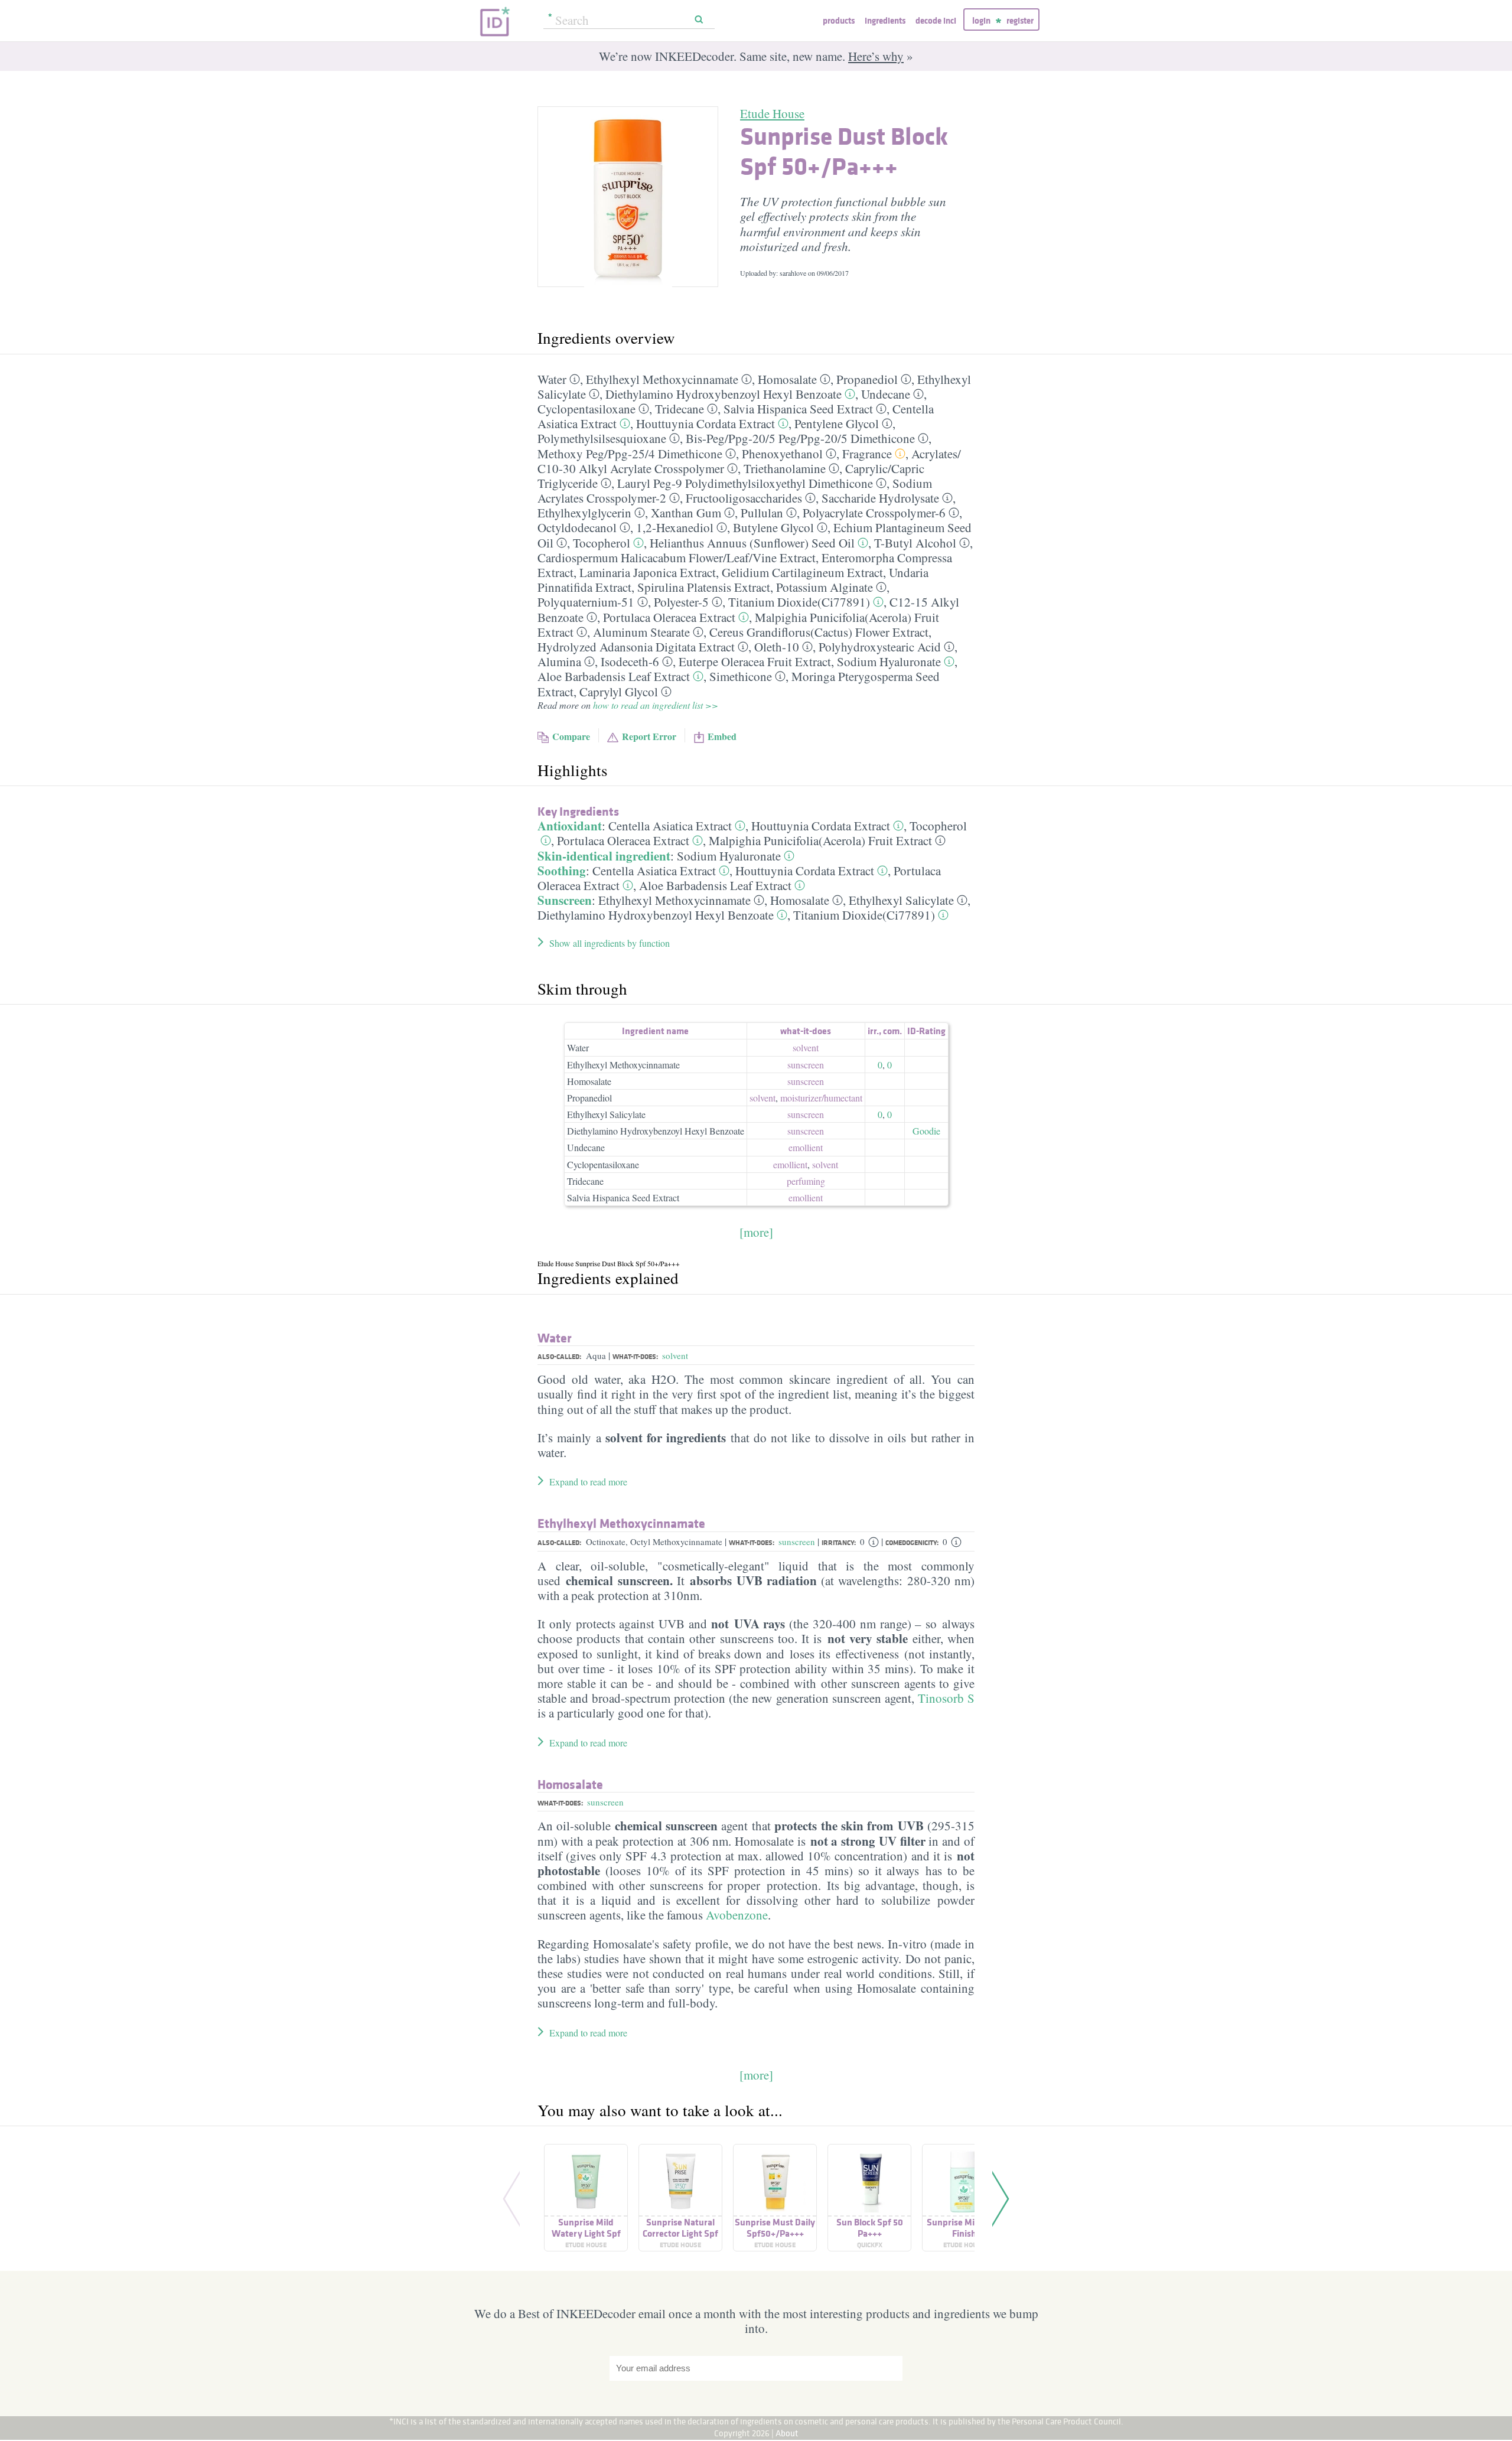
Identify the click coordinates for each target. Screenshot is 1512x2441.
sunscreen (806, 1065)
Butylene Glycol (773, 527)
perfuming (806, 1181)
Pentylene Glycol (837, 423)
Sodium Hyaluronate (889, 661)
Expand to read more (588, 1482)
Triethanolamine (785, 468)
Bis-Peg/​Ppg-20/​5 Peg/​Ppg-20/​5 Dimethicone (800, 438)
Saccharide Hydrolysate (880, 498)
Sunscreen (565, 900)
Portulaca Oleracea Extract (669, 617)
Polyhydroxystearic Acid (880, 647)
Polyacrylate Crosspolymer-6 (874, 513)
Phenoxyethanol (782, 454)
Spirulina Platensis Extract (704, 587)
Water (552, 379)
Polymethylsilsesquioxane (602, 438)
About (787, 2433)
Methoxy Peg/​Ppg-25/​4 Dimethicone (630, 454)
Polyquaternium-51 (586, 602)
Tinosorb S (946, 1698)
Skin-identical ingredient (604, 856)
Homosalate (787, 379)
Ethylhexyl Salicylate (901, 900)
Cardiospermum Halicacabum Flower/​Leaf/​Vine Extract (677, 558)
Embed (722, 736)
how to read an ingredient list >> (656, 705)
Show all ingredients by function (610, 943)
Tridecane (680, 409)
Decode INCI (936, 20)
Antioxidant (570, 826)
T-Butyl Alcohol (915, 543)
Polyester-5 (681, 602)
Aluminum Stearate (641, 632)
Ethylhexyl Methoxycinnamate (662, 379)
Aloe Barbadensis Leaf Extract (614, 676)
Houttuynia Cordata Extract (706, 423)
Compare (571, 736)
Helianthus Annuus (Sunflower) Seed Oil (752, 543)
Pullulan (762, 513)
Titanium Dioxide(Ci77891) (799, 602)
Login (981, 20)
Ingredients (885, 20)
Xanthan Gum (686, 513)
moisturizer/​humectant (821, 1098)
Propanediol (867, 379)
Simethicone (741, 676)
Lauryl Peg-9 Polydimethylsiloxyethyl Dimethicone (745, 483)
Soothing (562, 871)
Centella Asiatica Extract (670, 826)
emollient (806, 1147)
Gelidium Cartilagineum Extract (802, 572)
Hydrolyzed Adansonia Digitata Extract (636, 647)
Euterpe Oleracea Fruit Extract (755, 661)
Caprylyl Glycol (619, 692)
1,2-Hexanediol (675, 527)
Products (839, 20)
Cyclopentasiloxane (586, 409)
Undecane (886, 394)
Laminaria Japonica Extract (648, 572)
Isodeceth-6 (630, 661)
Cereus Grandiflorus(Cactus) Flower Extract (819, 632)
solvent (806, 1047)
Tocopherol (602, 543)
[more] (756, 1232)
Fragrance (867, 454)
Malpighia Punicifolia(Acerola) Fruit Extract (820, 840)
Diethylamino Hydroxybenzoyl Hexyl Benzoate (724, 394)
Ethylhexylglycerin (584, 513)
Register (1020, 20)
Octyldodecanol (577, 527)
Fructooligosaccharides (744, 498)
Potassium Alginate (825, 587)
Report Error (649, 736)
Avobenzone (737, 1915)
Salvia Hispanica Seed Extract (798, 409)
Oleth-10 (777, 647)
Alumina (559, 661)
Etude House (772, 113)
